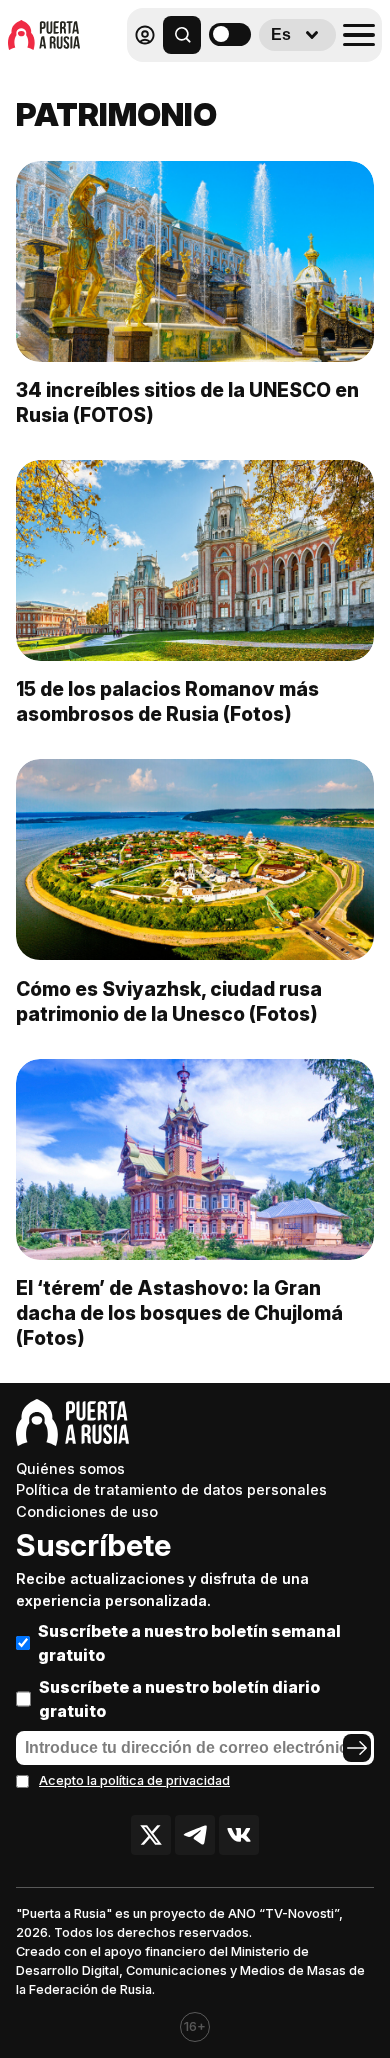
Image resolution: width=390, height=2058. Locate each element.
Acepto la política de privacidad (134, 1780)
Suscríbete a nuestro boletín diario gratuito (179, 1699)
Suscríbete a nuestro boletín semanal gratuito (189, 1643)
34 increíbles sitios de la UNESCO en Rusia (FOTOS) (187, 402)
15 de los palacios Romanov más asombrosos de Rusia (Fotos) (167, 701)
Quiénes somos (70, 1468)
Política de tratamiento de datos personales (171, 1489)
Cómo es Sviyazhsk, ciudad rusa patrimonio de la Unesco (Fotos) (169, 1001)
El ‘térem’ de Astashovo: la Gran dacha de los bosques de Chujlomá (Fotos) (179, 1313)
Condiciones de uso (87, 1511)
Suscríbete (93, 1545)
